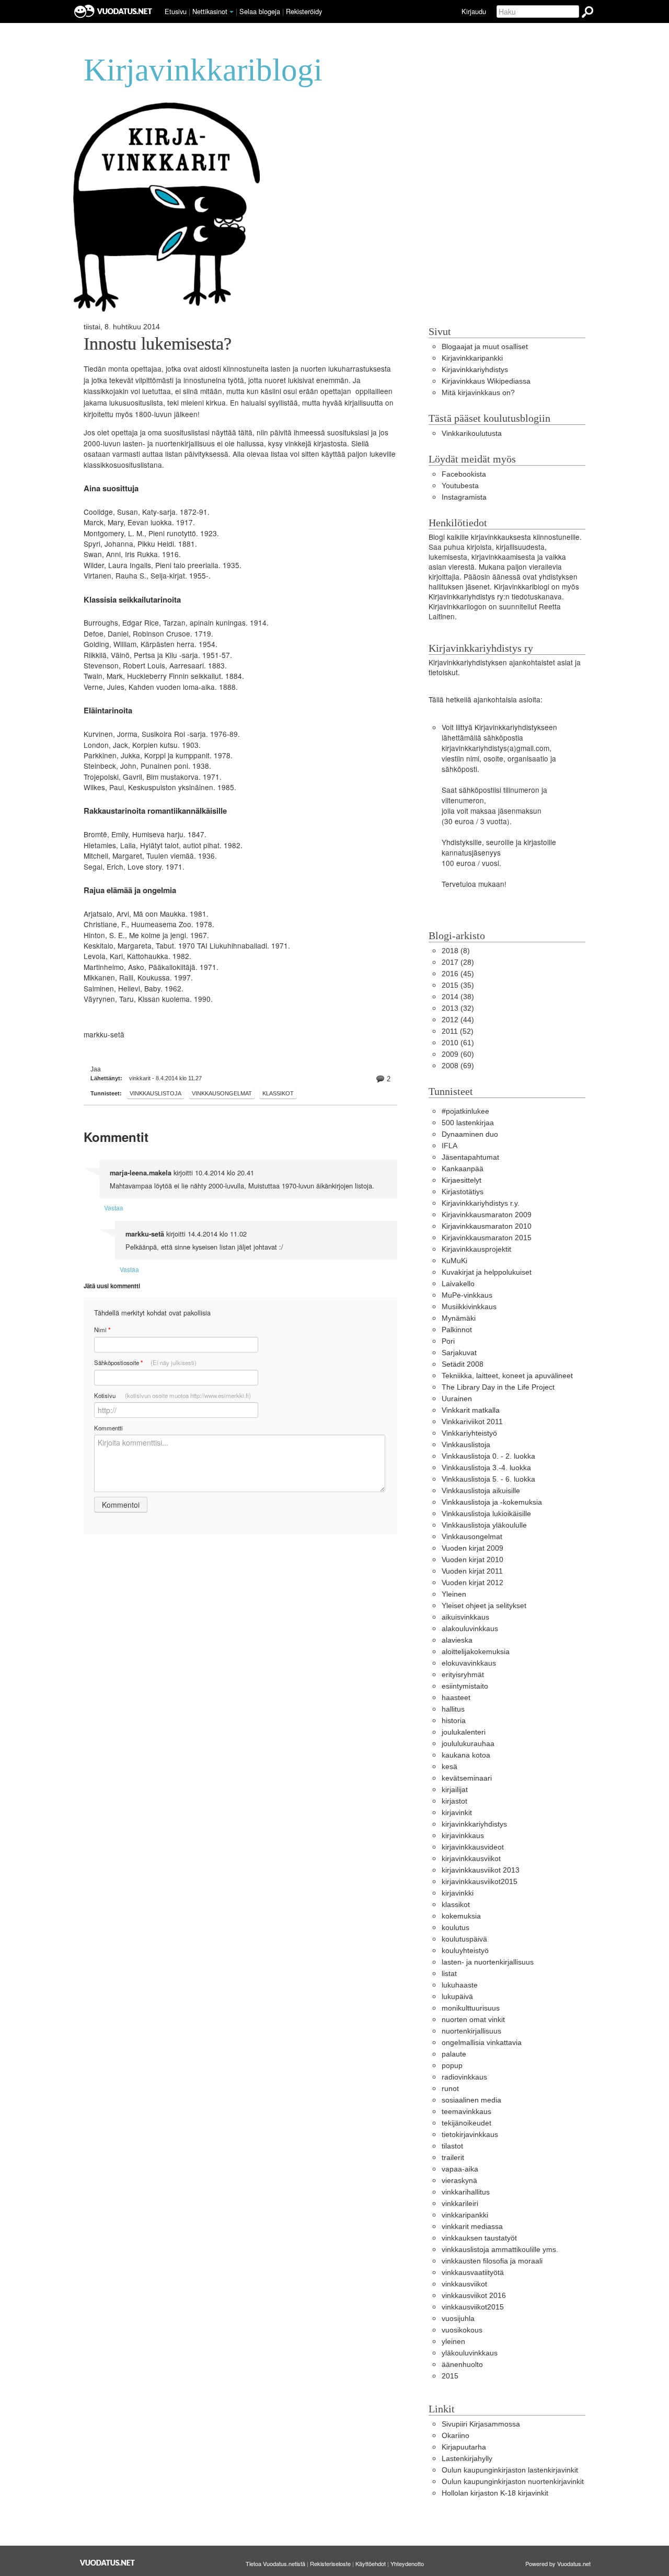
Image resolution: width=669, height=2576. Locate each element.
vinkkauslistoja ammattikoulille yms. (500, 2250)
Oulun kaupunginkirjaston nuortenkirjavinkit (513, 2482)
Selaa (260, 11)
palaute (454, 2054)
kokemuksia (461, 1916)
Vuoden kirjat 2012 (472, 1583)
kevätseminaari (467, 1778)
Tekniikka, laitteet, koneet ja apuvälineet (507, 1376)
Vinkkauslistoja (155, 1093)
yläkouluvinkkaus (470, 2353)
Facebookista (464, 474)
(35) (458, 985)
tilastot (452, 2146)
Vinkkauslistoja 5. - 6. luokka (488, 1479)
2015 (450, 2376)
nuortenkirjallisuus (471, 2031)
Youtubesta (460, 486)
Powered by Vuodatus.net (558, 2563)
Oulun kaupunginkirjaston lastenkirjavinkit (510, 2470)
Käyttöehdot (371, 2563)
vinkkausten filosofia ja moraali (492, 2261)
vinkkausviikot (464, 2284)
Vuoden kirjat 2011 (472, 1571)
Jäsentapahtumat (470, 1157)
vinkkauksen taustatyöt (479, 2238)
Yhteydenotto (407, 2563)
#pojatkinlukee (465, 1111)
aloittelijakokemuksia (476, 1652)
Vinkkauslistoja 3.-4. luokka (486, 1468)
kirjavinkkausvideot (473, 1847)
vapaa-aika (460, 2169)
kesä (449, 1767)
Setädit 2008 (463, 1364)
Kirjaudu (474, 11)
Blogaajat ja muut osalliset (485, 347)
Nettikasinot (210, 11)
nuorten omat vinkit (473, 2020)
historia (454, 1721)
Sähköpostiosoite (145, 1363)
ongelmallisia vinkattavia (482, 2043)
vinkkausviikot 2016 (474, 2296)
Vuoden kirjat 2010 (472, 1560)
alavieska (457, 1640)
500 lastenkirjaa (468, 1123)
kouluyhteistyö (465, 1951)
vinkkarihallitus (466, 2192)
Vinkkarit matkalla (471, 1410)
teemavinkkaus (466, 2112)
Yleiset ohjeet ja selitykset (484, 1606)
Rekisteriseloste (330, 2563)
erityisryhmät (463, 1675)
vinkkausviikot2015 (473, 2307)
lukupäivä (457, 1997)
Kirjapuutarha (464, 2447)
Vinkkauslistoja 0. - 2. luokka (488, 1456)
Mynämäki (459, 1318)
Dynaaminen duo (470, 1134)
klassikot (278, 1093)
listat (449, 1974)
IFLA (449, 1146)
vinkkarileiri (460, 2204)
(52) (458, 1031)
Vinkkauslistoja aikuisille (481, 1491)
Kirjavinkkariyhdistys (475, 370)
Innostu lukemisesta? (158, 344)
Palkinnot (457, 1330)
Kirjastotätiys (463, 1192)
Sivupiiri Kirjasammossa (481, 2424)
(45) (458, 974)
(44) (458, 1020)
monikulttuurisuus (471, 2008)
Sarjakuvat (459, 1353)
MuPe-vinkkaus (467, 1295)
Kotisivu (172, 1395)
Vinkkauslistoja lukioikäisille (486, 1514)
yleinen (453, 2342)
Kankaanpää (463, 1169)
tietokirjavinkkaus (470, 2135)
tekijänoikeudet (466, 2123)
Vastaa (114, 1208)
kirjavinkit (457, 1813)
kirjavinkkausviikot (471, 1859)
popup (452, 2066)
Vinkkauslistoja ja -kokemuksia (492, 1502)
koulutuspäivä (464, 1939)
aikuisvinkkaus (465, 1617)
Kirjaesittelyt (462, 1180)
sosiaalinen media (471, 2100)
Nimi (102, 1330)
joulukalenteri (464, 1732)
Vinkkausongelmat (222, 1093)
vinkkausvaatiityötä (473, 2273)
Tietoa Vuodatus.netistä (275, 2563)
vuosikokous (462, 2330)
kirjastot (454, 1801)
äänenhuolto (462, 2365)
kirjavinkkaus (463, 1836)
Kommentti (108, 1428)
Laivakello (458, 1284)
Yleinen (454, 1594)
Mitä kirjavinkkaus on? (478, 393)
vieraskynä (459, 2181)
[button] (232, 12)
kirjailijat (455, 1790)
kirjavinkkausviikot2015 (480, 1882)
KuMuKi (454, 1261)
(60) (458, 1054)
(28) (458, 962)
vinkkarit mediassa (472, 2227)
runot (450, 2089)
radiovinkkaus (464, 2077)
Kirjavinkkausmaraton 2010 (487, 1226)
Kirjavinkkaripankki (472, 358)
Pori (448, 1341)
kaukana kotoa (466, 1755)
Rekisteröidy (304, 11)
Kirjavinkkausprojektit (476, 1249)
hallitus (453, 1709)
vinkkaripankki (465, 2215)
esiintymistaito (465, 1686)
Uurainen (457, 1399)
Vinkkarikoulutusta (472, 434)
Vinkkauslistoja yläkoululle (484, 1525)
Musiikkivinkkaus (469, 1307)
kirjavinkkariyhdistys (474, 1824)
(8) (456, 951)
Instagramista (464, 497)
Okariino (455, 2436)
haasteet (456, 1698)
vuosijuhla (458, 2319)
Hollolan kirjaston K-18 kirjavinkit (495, 2493)
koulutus (455, 1928)
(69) (458, 1066)
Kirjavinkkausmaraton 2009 (487, 1215)
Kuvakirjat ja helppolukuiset (487, 1272)
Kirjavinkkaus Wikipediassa (486, 381)
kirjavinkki (458, 1893)
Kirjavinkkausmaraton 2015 (487, 1238)
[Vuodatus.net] (108, 2563)
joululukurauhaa (468, 1744)
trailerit (453, 2158)
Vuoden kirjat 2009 (472, 1548)
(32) (458, 1008)
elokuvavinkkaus (469, 1663)
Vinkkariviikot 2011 (472, 1422)
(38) (458, 997)
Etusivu (176, 11)
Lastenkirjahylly (467, 2459)
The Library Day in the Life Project (498, 1387)
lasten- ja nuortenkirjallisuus (488, 1962)
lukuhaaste (460, 1985)
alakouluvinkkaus (470, 1629)
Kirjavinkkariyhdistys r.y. (481, 1203)
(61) (458, 1043)
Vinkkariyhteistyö (469, 1433)
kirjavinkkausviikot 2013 (481, 1870)
